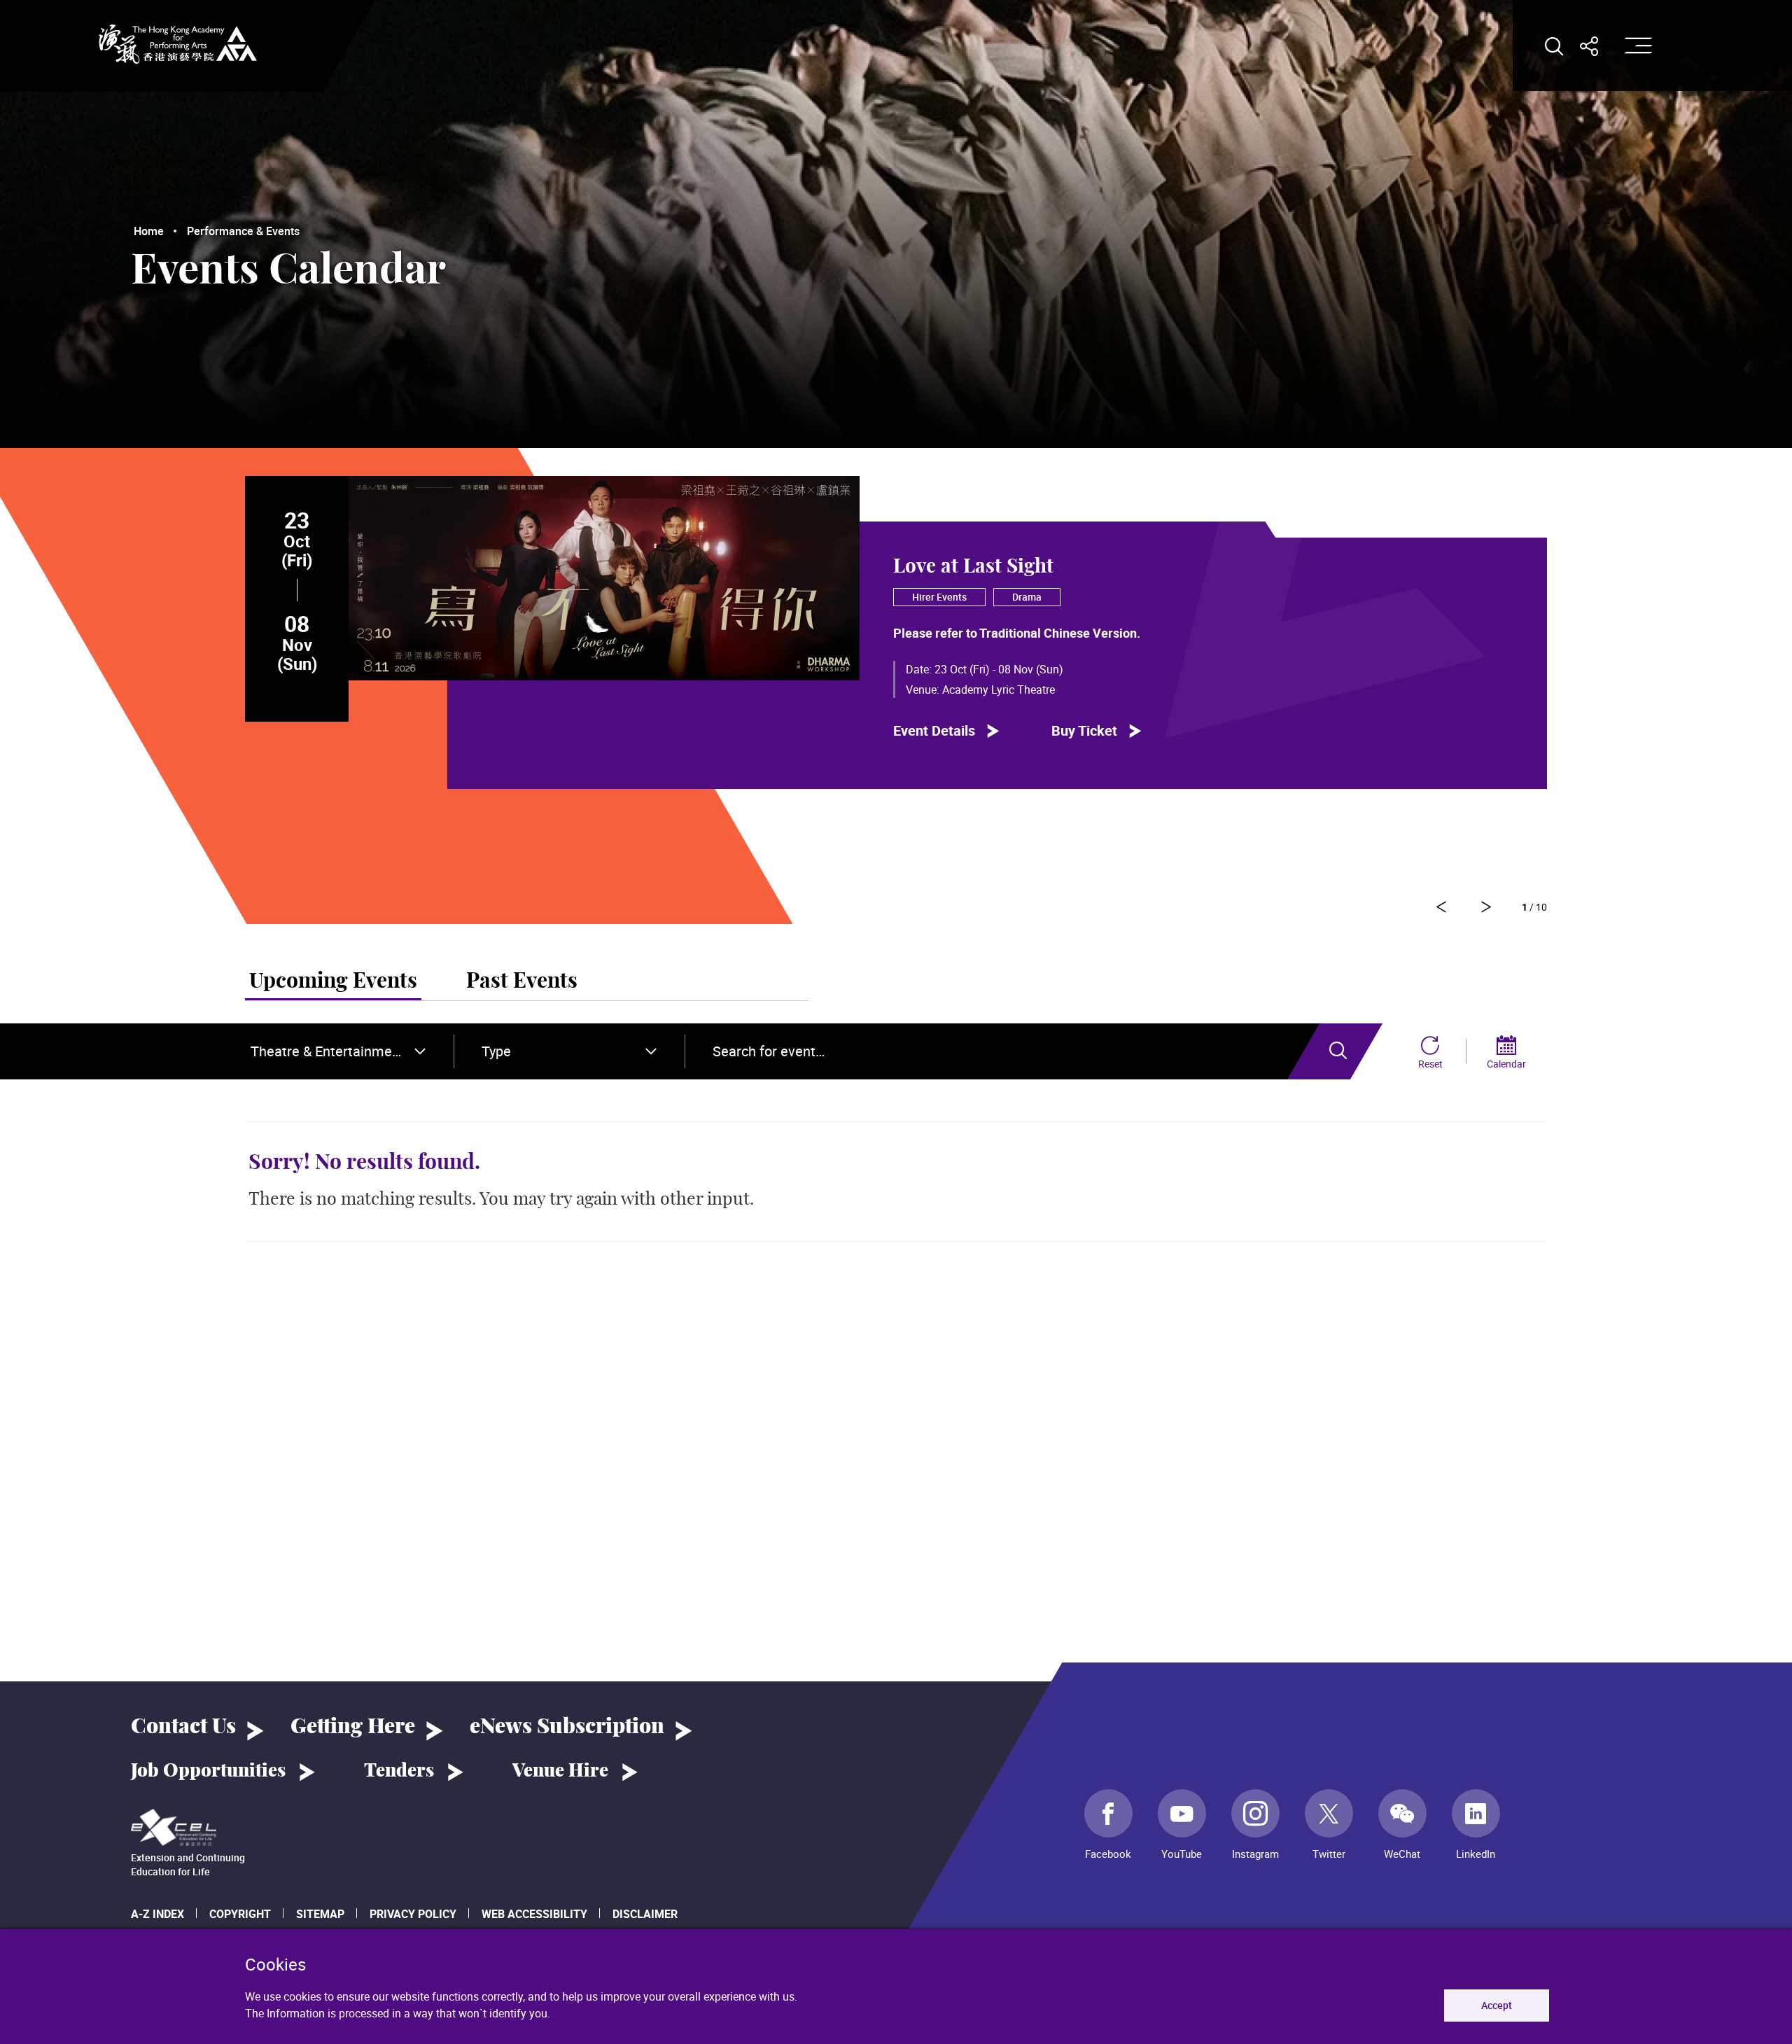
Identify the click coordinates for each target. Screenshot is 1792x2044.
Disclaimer (645, 1914)
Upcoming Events (333, 981)
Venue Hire (560, 1771)
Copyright (240, 1914)
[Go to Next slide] (1441, 907)
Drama (1027, 597)
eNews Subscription (567, 1727)
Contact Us (183, 1727)
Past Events (522, 981)
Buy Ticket (1084, 730)
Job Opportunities (208, 1771)
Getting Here (353, 1727)
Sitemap (320, 1914)
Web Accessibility (534, 1914)
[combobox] (338, 1051)
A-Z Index (157, 1914)
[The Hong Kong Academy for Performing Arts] (178, 44)
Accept (1497, 2005)
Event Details (934, 730)
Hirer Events (939, 597)
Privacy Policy (413, 1914)
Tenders (399, 1771)
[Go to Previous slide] (1486, 907)
